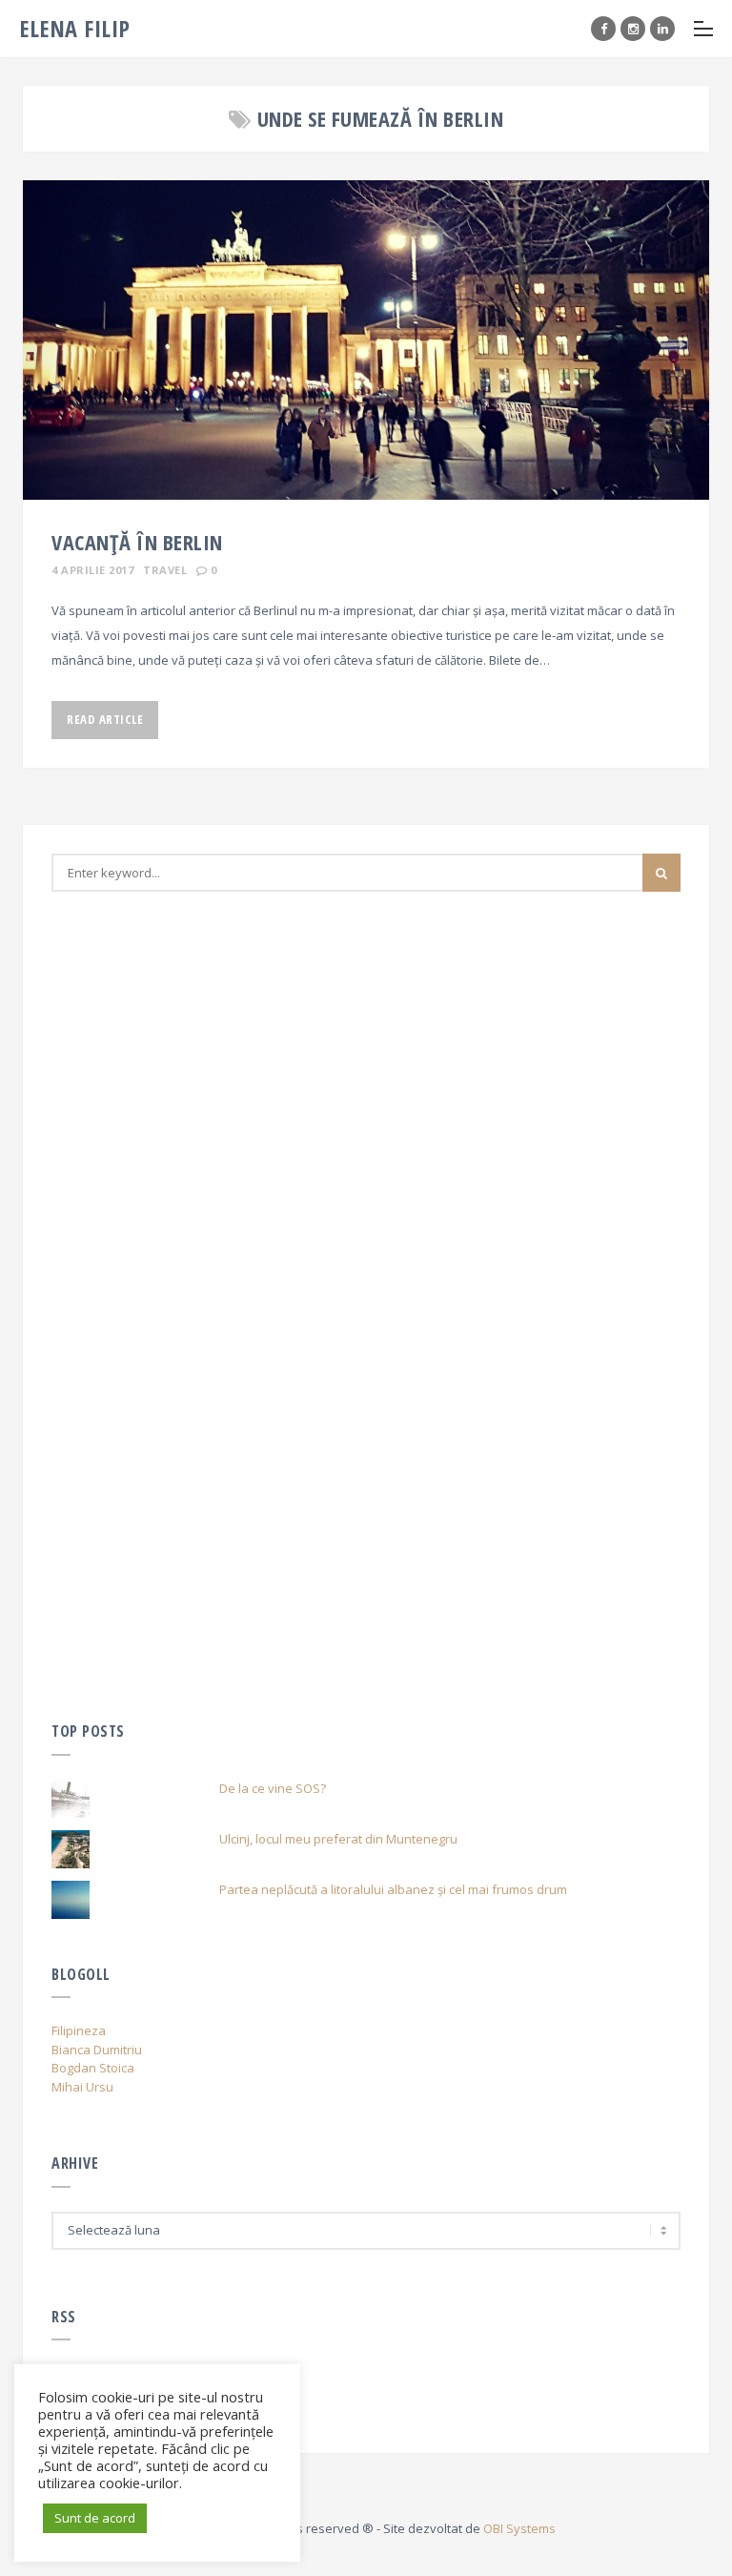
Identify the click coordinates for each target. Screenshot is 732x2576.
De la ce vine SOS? (273, 1788)
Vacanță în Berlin (137, 542)
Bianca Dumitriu (97, 2050)
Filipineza (79, 2030)
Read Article (105, 719)
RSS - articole (91, 2400)
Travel (165, 570)
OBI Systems (519, 2528)
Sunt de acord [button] (95, 2518)
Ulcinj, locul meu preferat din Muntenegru (338, 1839)
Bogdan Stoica (93, 2068)
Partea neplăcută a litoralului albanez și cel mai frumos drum (393, 1889)
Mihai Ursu (82, 2087)
